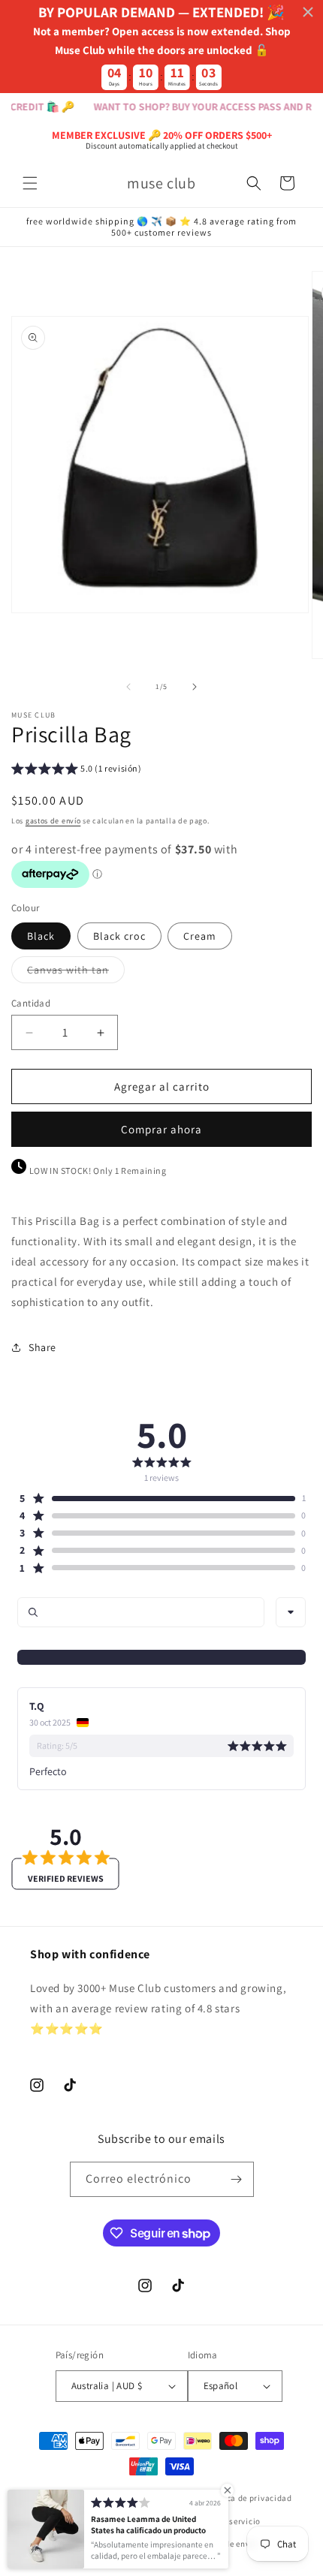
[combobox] (291, 1612)
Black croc (119, 936)
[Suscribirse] (237, 2179)
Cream (200, 936)
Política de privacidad (248, 2498)
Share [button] (42, 1347)
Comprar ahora (161, 1129)
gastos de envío (53, 821)
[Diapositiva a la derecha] (195, 687)
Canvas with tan (76, 973)
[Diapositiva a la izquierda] (128, 687)
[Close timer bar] (308, 12)
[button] (30, 183)
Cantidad (31, 1003)
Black (41, 936)
